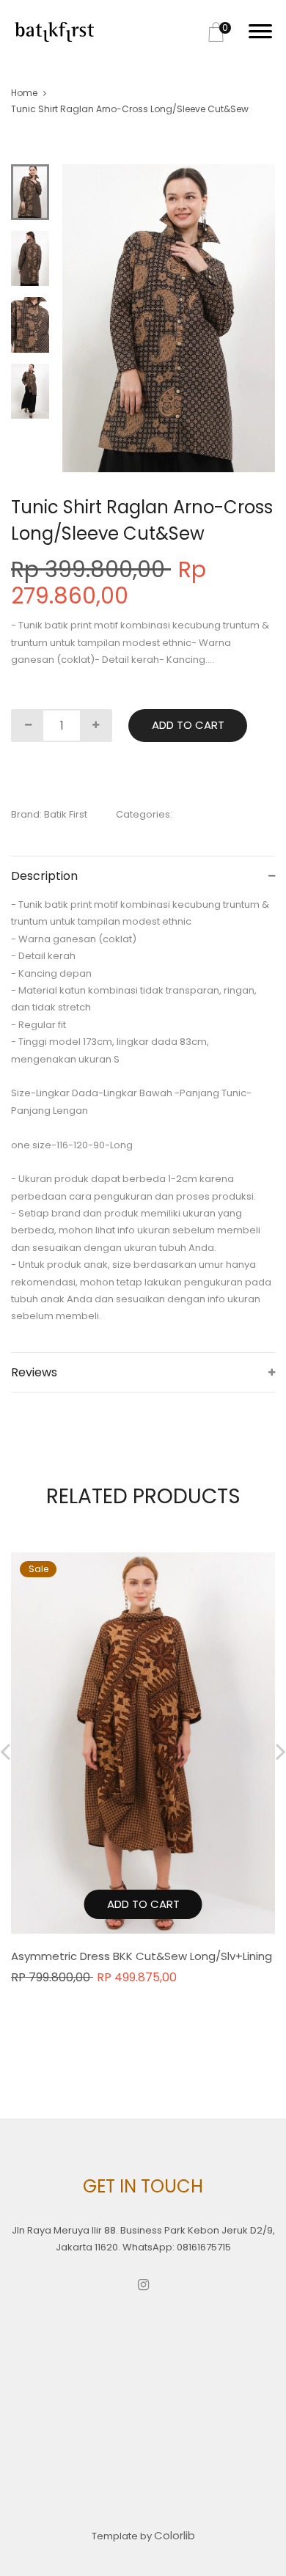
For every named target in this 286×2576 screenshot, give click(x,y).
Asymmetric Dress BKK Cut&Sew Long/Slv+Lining (142, 1956)
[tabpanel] (169, 318)
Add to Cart (188, 725)
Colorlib (175, 2535)
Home (24, 93)
